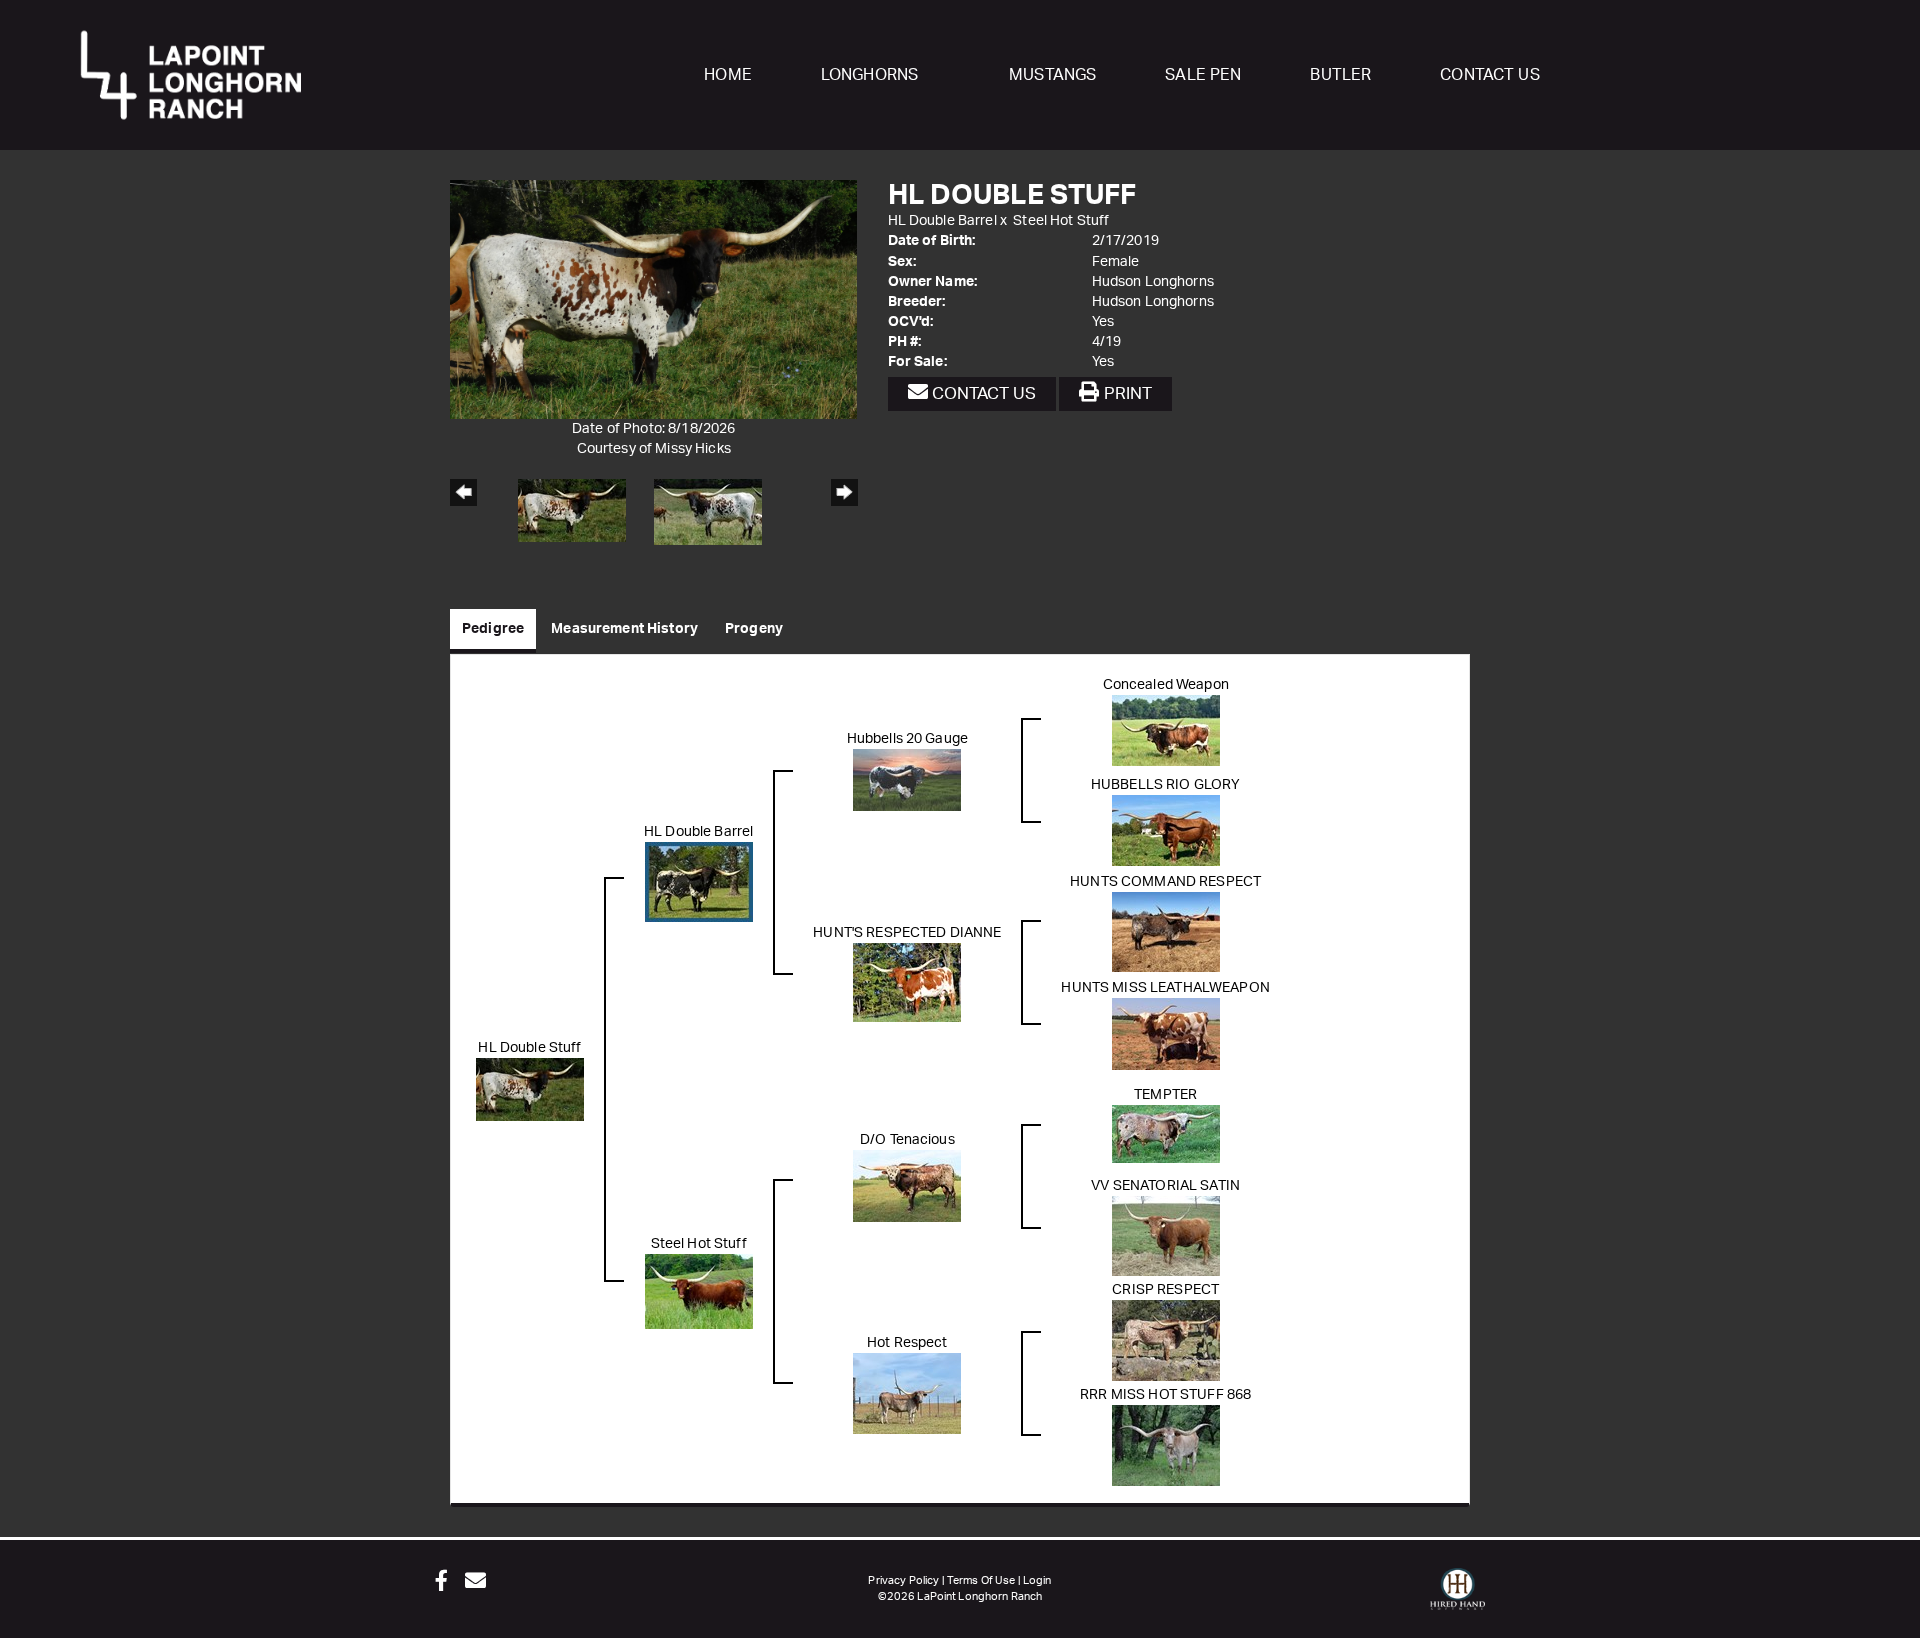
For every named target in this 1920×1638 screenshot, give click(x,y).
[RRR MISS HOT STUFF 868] (1166, 1445)
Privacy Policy (903, 1580)
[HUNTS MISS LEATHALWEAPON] (1166, 1034)
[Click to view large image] (653, 299)
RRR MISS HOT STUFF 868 (1165, 1395)
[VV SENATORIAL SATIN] (1166, 1236)
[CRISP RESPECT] (1166, 1340)
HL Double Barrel (942, 221)
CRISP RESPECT (1165, 1290)
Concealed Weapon (1166, 685)
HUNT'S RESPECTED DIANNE (907, 933)
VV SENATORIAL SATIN (1165, 1186)
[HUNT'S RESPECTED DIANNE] (907, 982)
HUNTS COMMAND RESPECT (1165, 882)
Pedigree (493, 629)
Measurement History (624, 629)
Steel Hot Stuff (1061, 221)
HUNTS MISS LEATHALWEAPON (1165, 988)
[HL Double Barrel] (699, 882)
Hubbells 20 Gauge (907, 739)
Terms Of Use (981, 1580)
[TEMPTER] (1166, 1134)
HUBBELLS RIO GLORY (1166, 785)
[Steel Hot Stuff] (699, 1291)
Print (1125, 393)
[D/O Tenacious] (907, 1186)
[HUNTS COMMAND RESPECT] (1166, 932)
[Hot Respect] (907, 1393)
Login (1037, 1580)
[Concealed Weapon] (1166, 730)
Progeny (754, 629)
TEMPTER (1165, 1095)
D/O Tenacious (907, 1140)
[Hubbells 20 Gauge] (907, 780)
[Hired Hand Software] (1457, 1598)
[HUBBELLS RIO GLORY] (1166, 830)
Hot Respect (907, 1343)
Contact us (982, 393)
